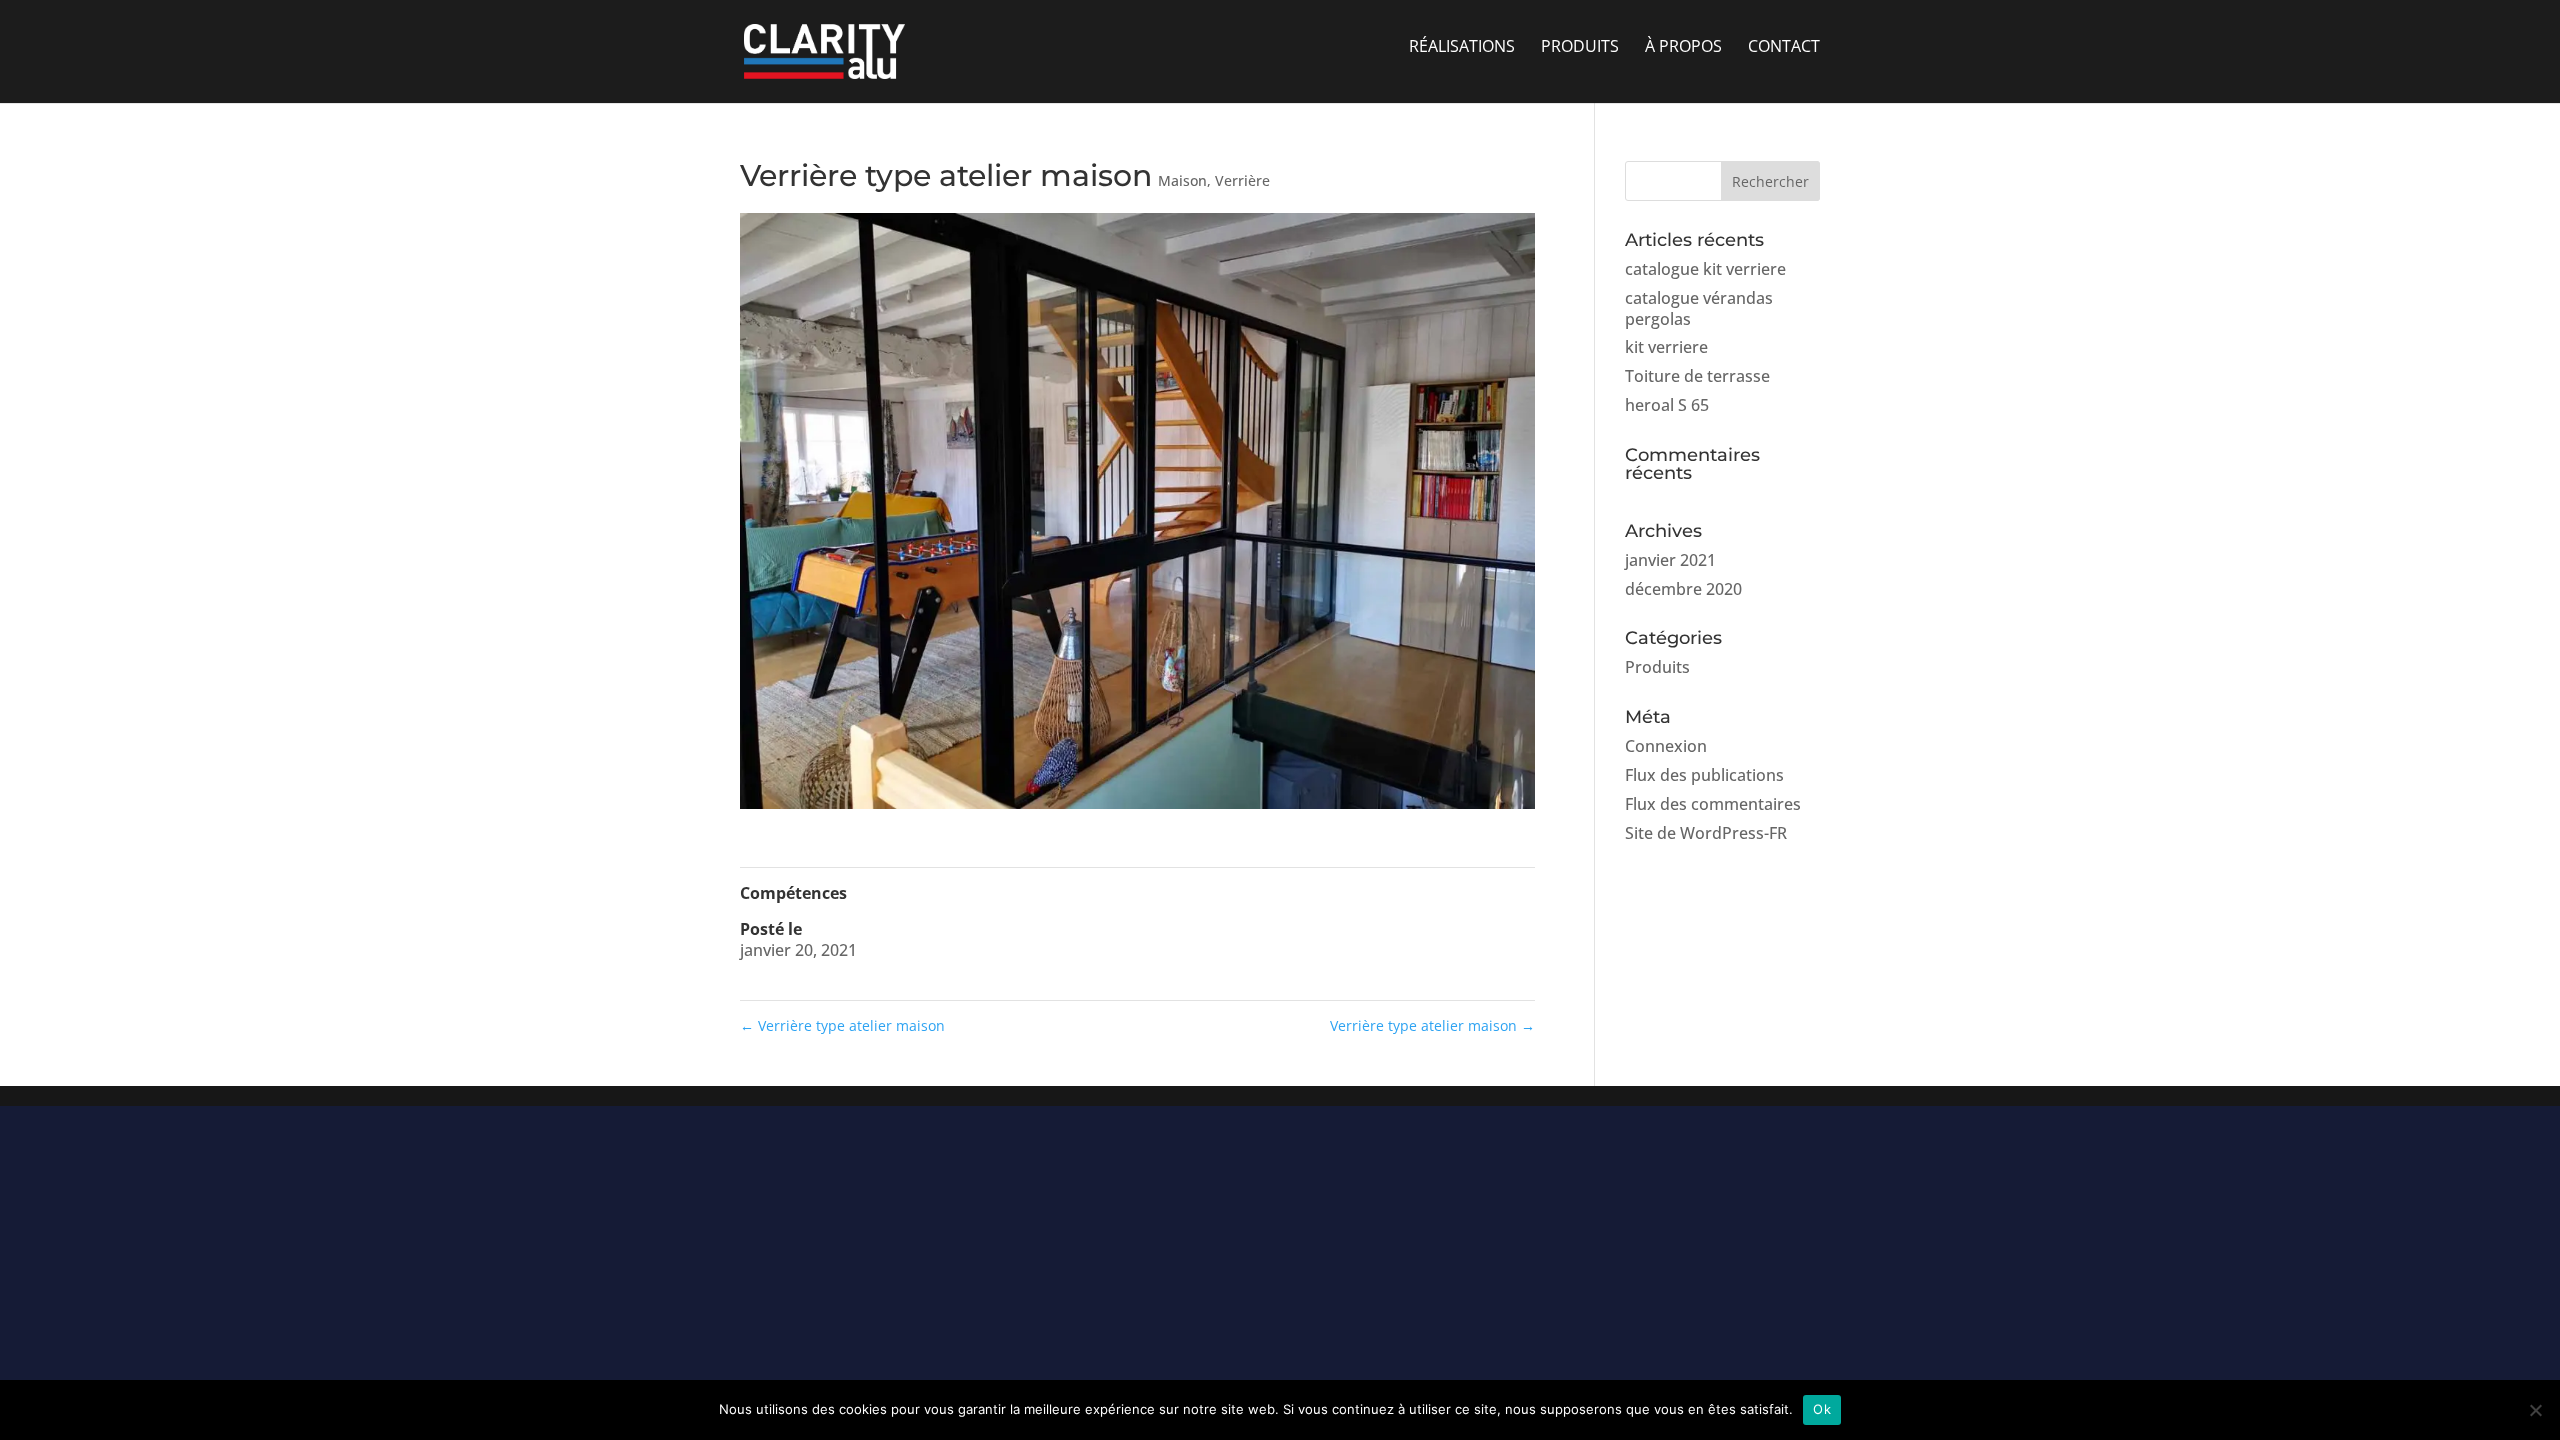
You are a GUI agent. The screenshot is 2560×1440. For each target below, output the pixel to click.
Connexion (1666, 746)
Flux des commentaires (1713, 804)
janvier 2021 (1670, 560)
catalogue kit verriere (1705, 269)
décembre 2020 (1683, 589)
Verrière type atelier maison (842, 1025)
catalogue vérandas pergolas (1699, 308)
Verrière (1242, 180)
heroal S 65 (1667, 405)
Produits (1657, 667)
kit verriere (1666, 347)
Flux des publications (1704, 775)
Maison (1182, 180)
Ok (1822, 1409)
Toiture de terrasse (1697, 376)
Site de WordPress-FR (1706, 833)
